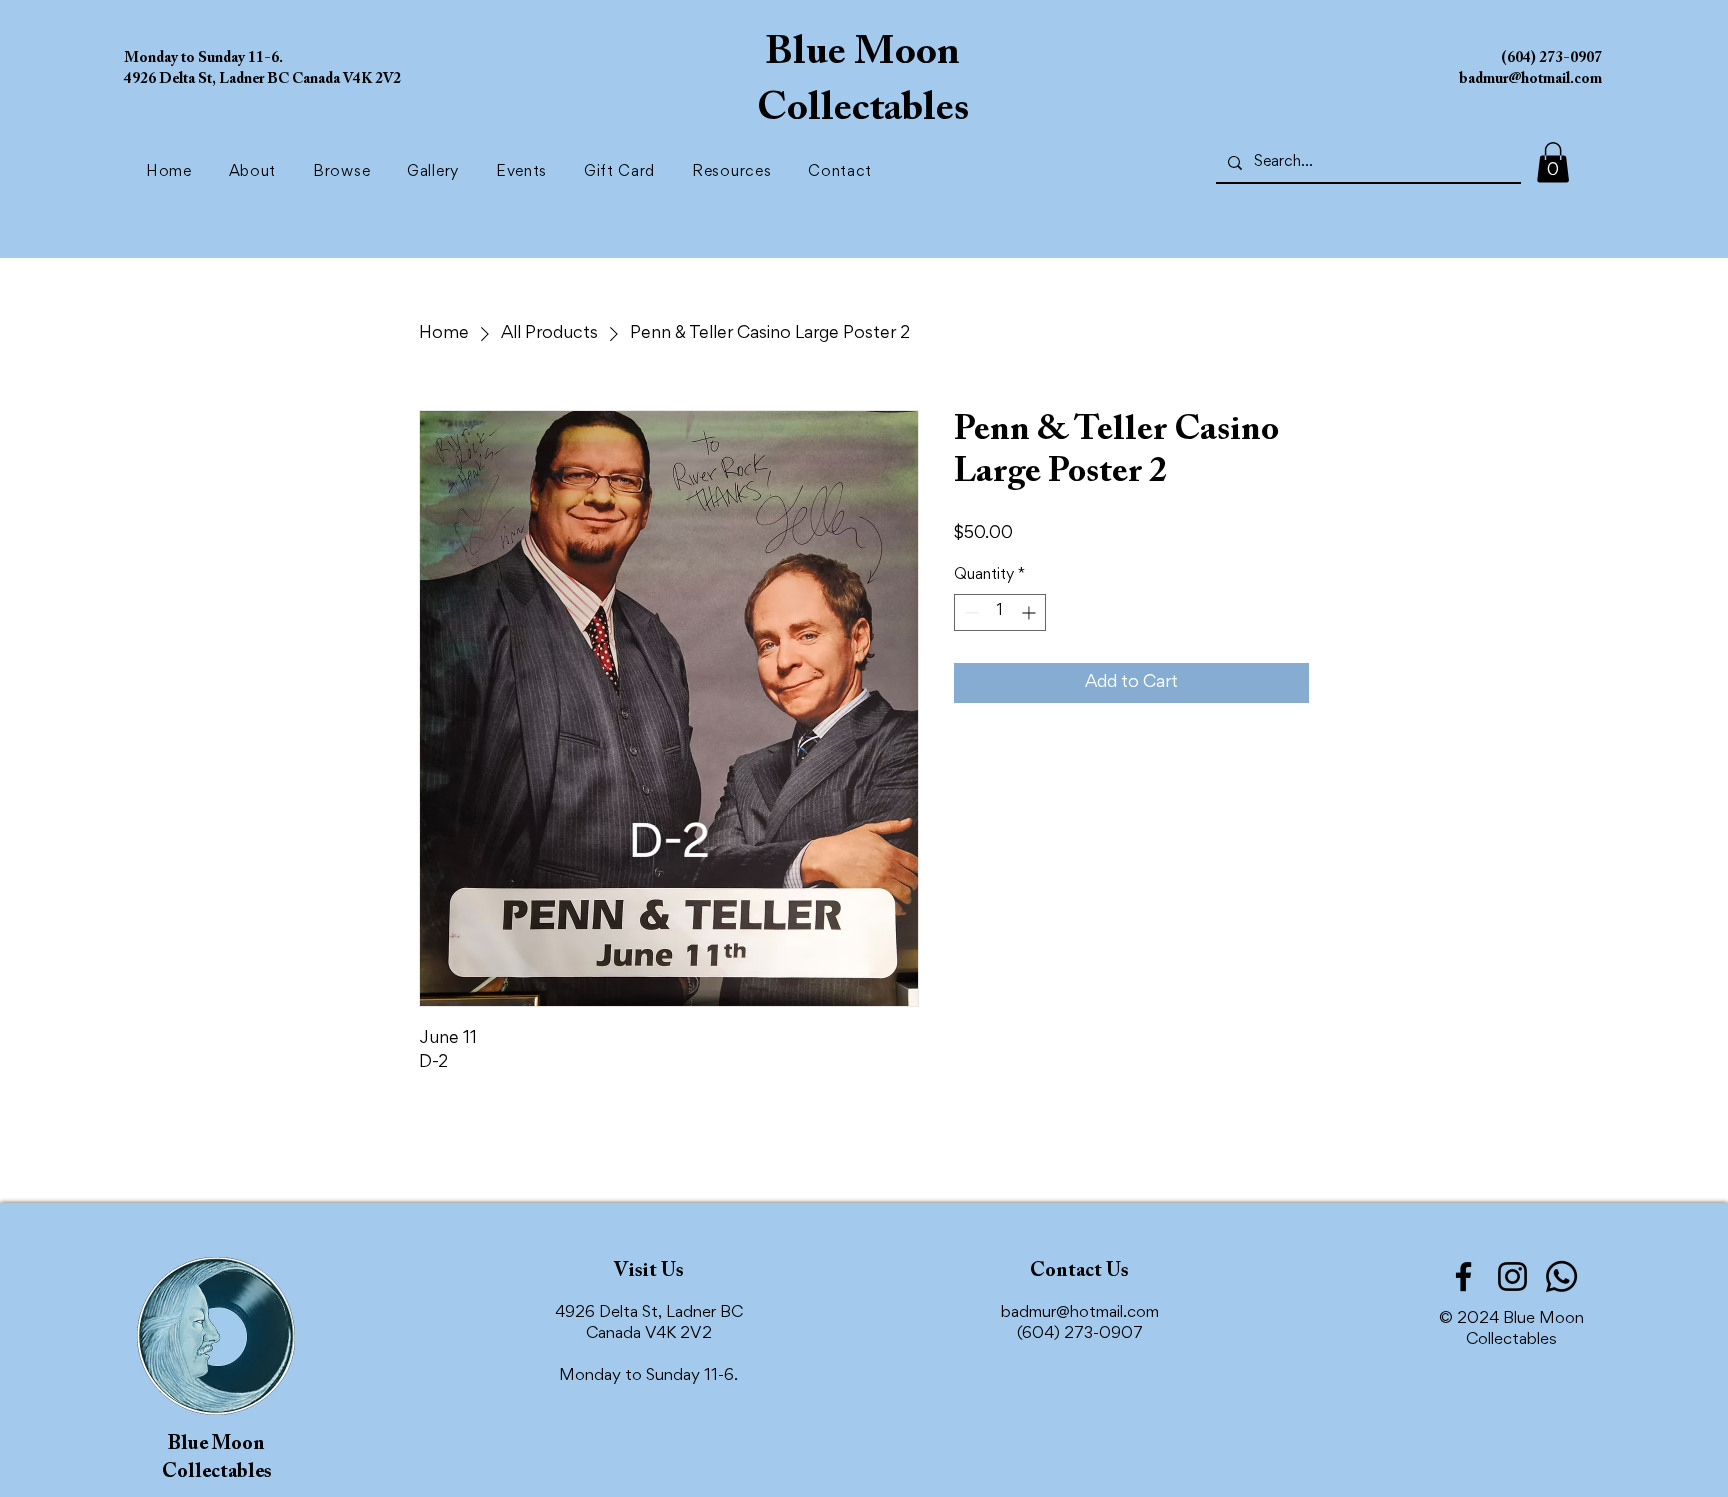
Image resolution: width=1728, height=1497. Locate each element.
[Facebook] (1463, 1276)
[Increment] (1030, 612)
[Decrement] (969, 612)
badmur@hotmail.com (1080, 1313)
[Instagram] (1512, 1276)
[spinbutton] (1000, 612)
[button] (346, 172)
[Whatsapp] (1561, 1276)
